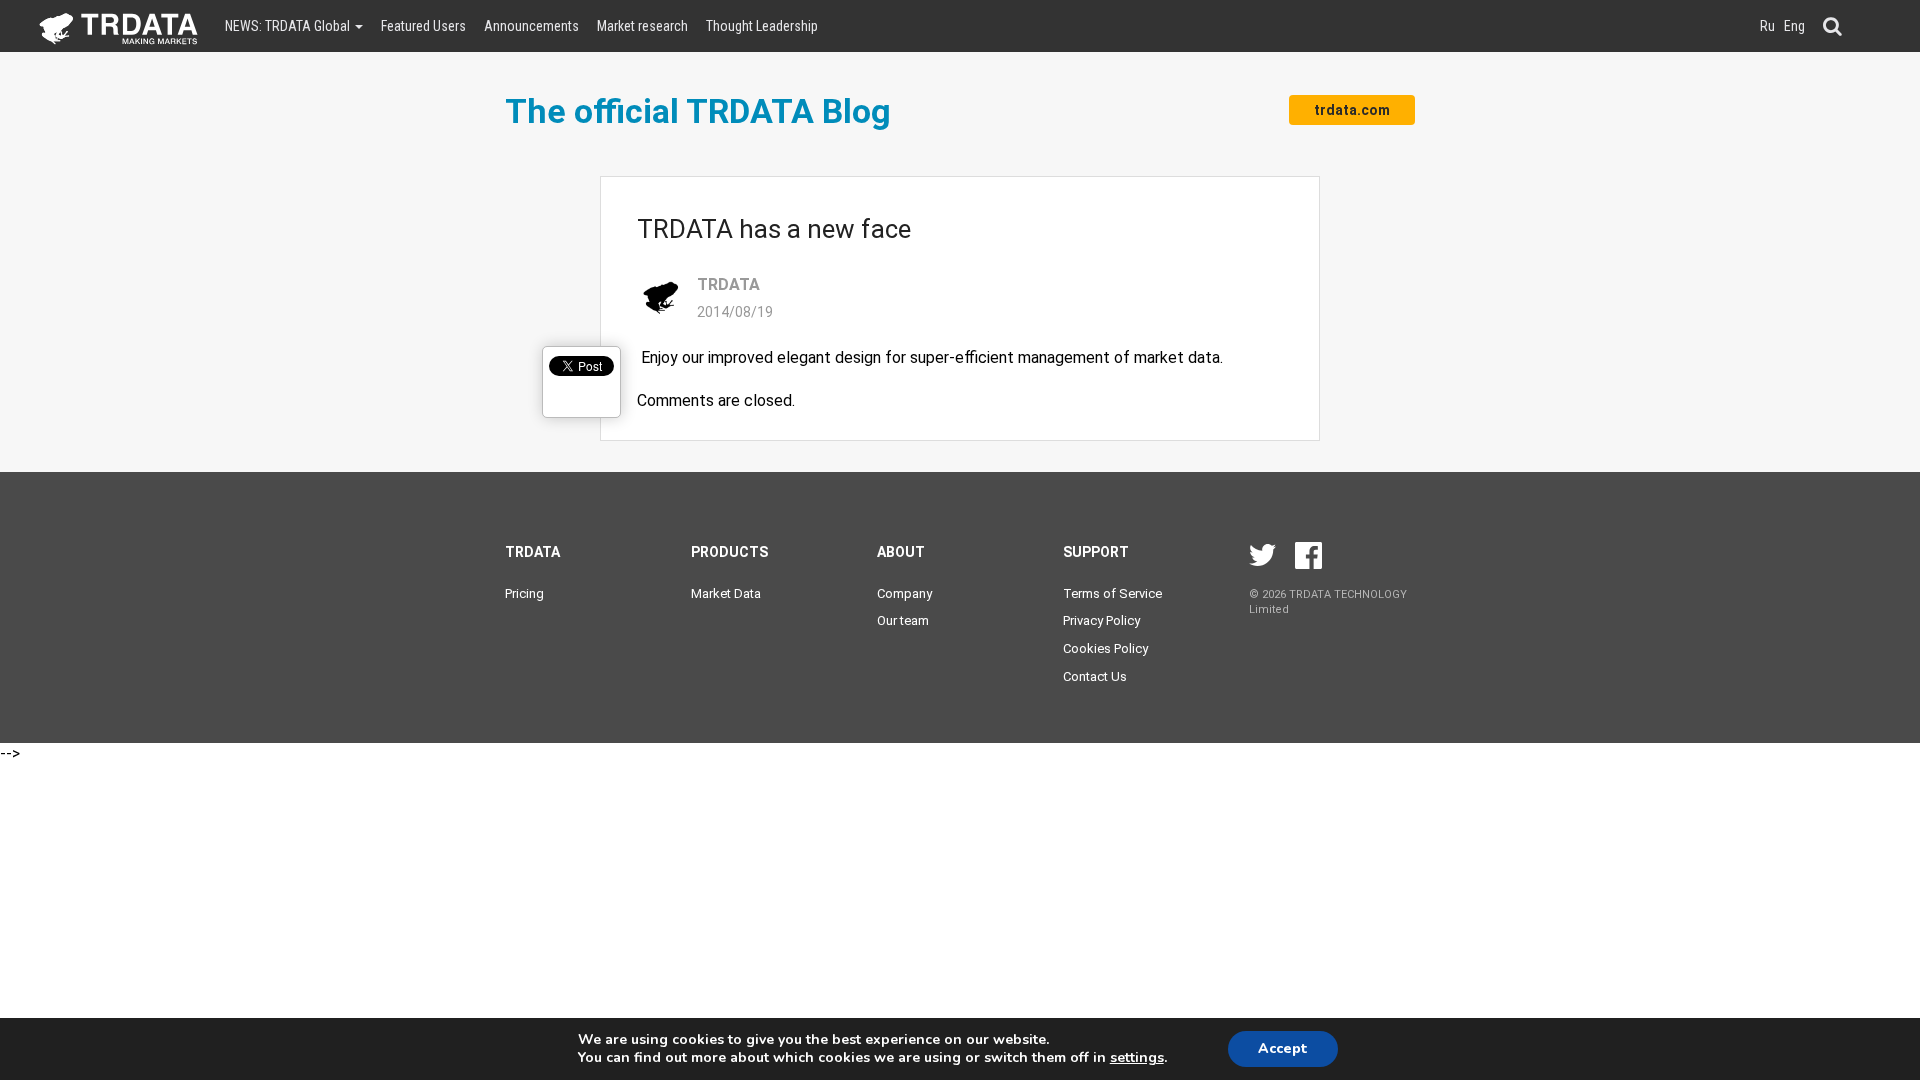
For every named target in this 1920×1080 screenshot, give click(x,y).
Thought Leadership (762, 26)
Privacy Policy (1101, 620)
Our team (903, 620)
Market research (642, 26)
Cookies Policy (1105, 648)
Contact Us (1095, 676)
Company (904, 593)
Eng (1794, 26)
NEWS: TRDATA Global (289, 26)
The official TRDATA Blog (698, 111)
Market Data (726, 593)
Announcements (531, 26)
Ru (1767, 26)
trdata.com (1352, 110)
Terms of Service (1112, 593)
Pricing (524, 593)
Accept (1283, 1048)
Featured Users (423, 26)
